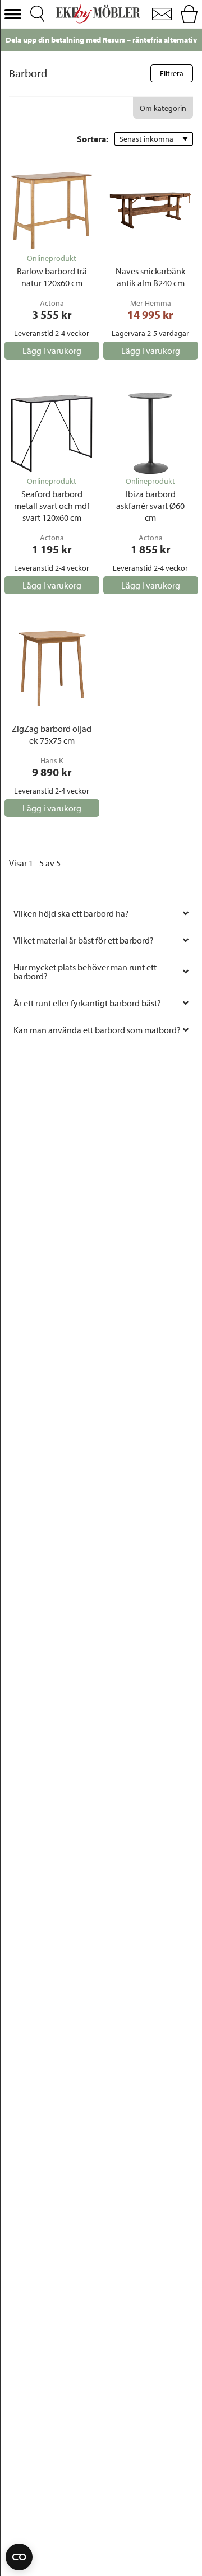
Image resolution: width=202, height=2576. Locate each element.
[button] (13, 14)
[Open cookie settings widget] (19, 2557)
